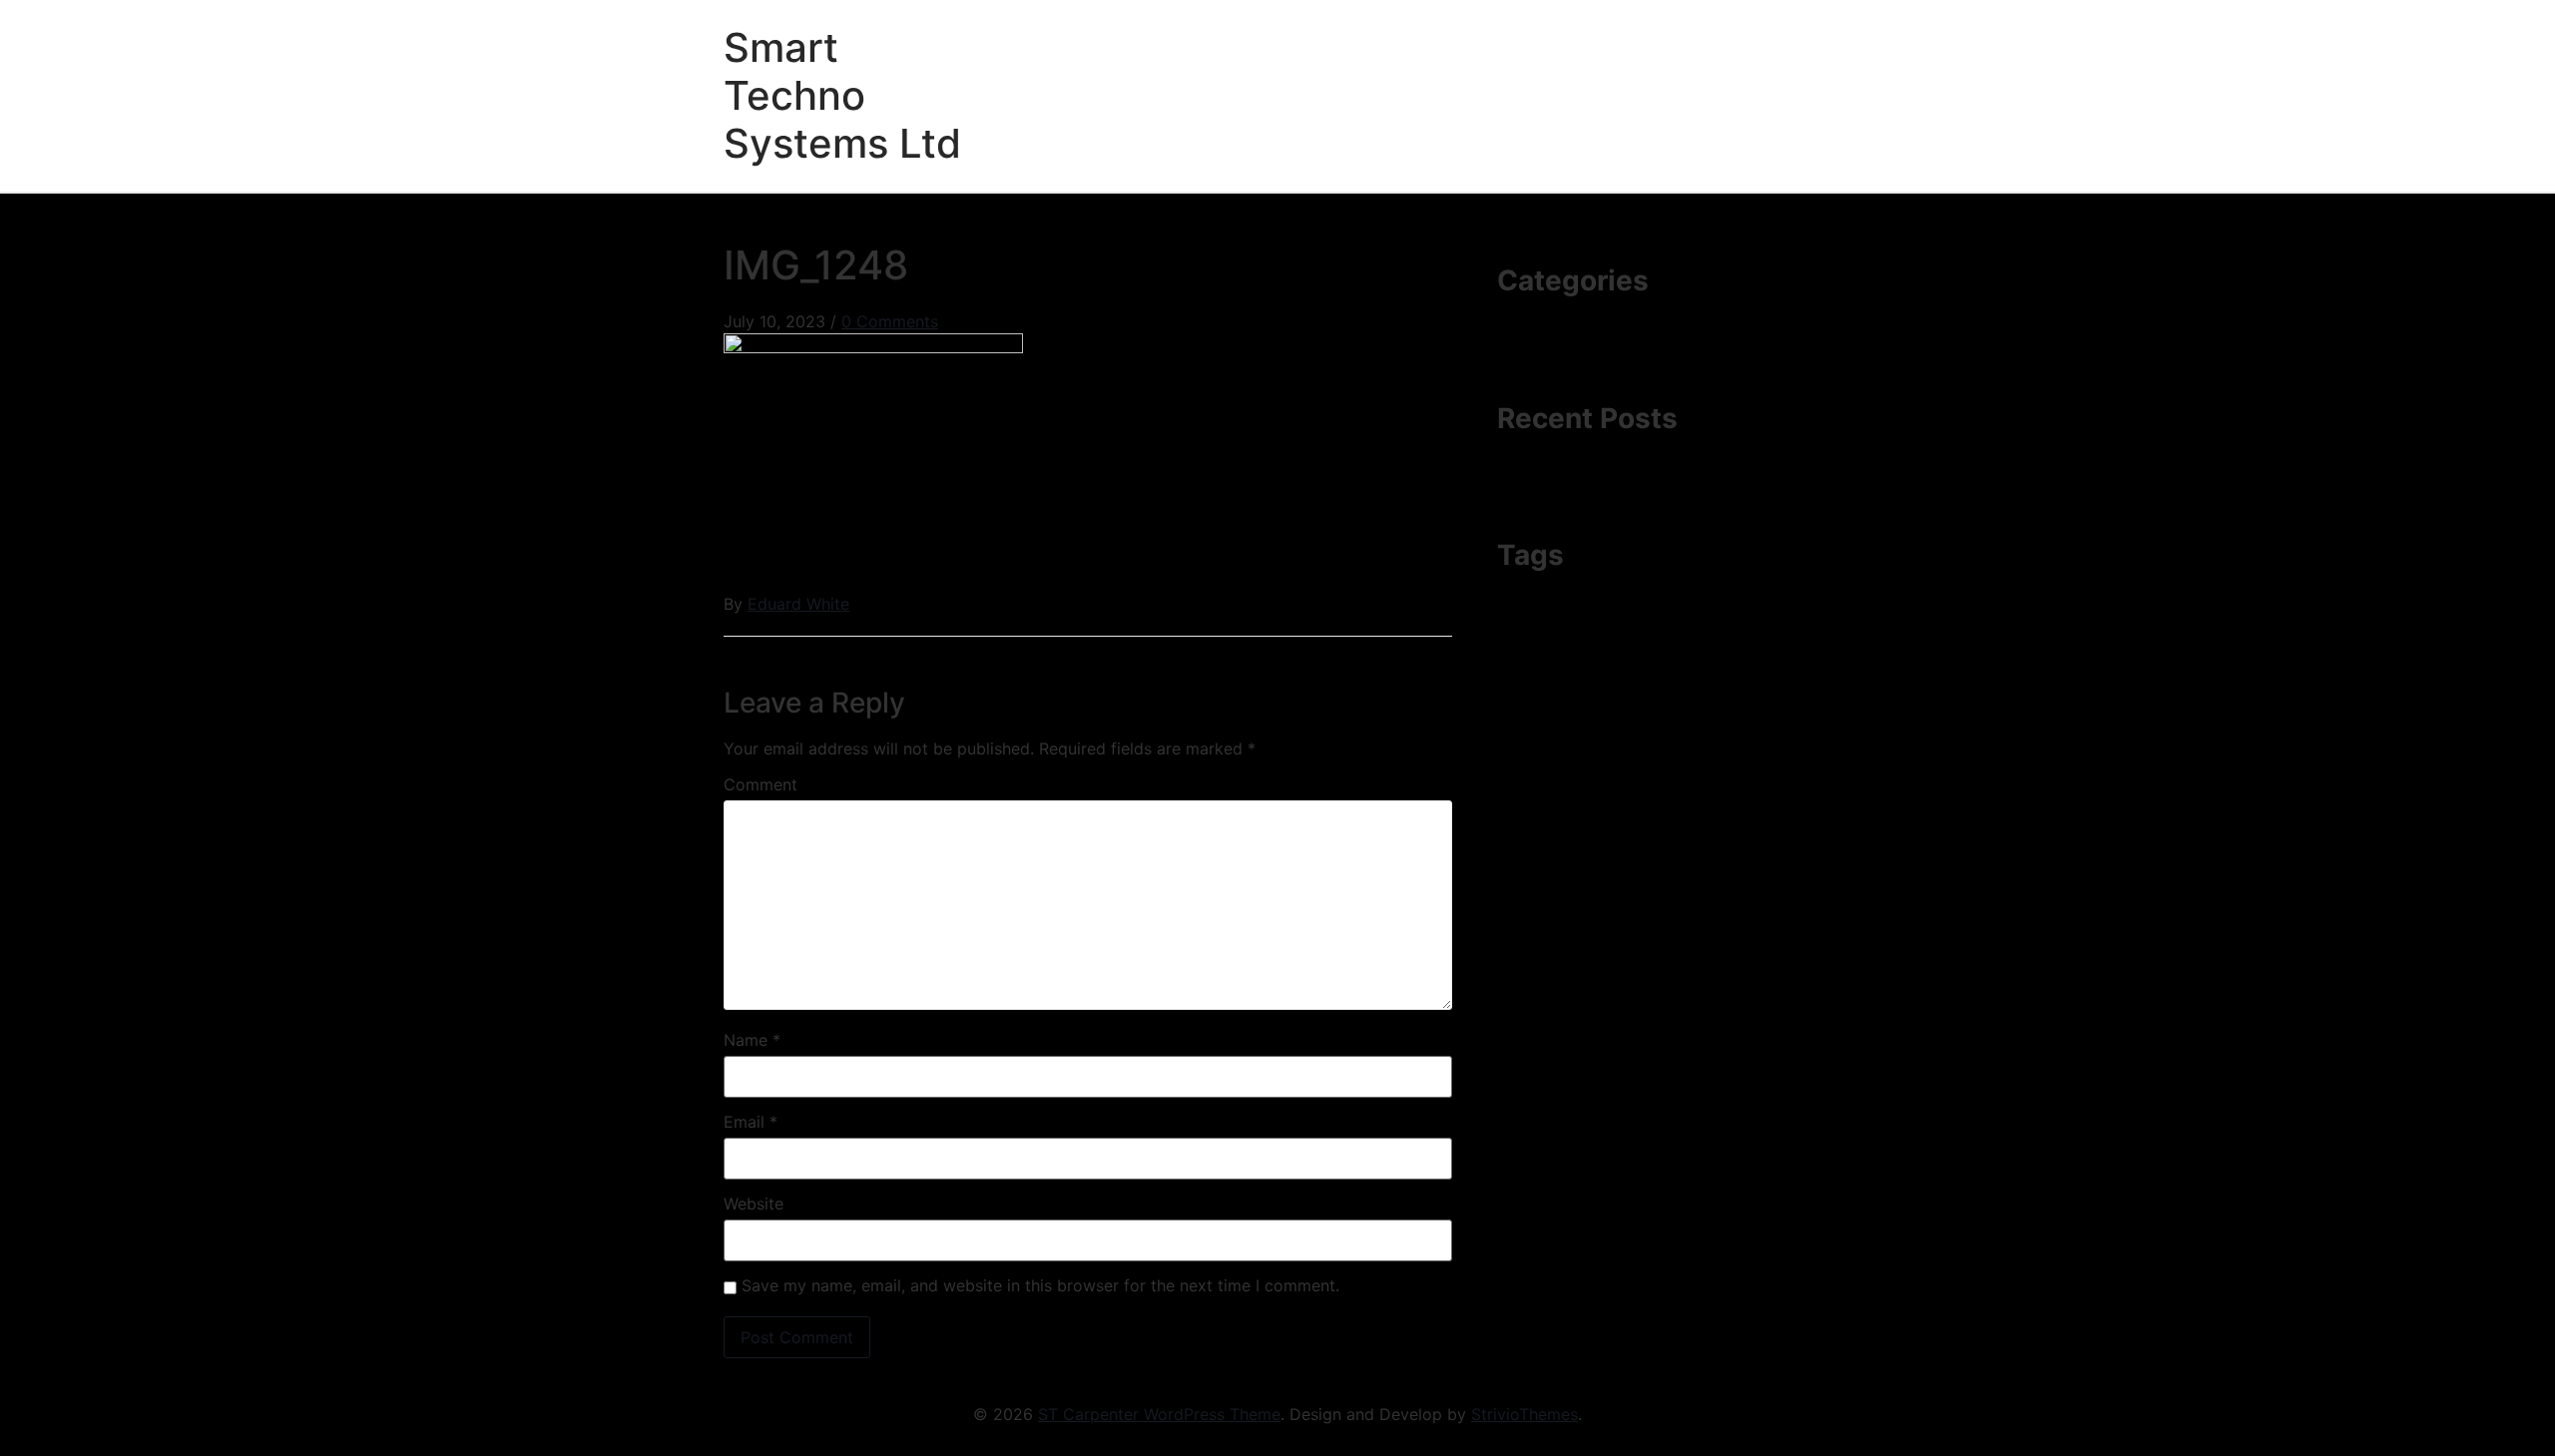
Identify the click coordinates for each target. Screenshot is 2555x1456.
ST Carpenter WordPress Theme (1159, 1414)
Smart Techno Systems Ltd (842, 95)
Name (752, 1040)
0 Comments (890, 321)
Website (754, 1204)
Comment (761, 784)
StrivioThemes (1525, 1414)
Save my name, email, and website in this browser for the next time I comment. (1040, 1285)
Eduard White (798, 604)
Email (751, 1122)
